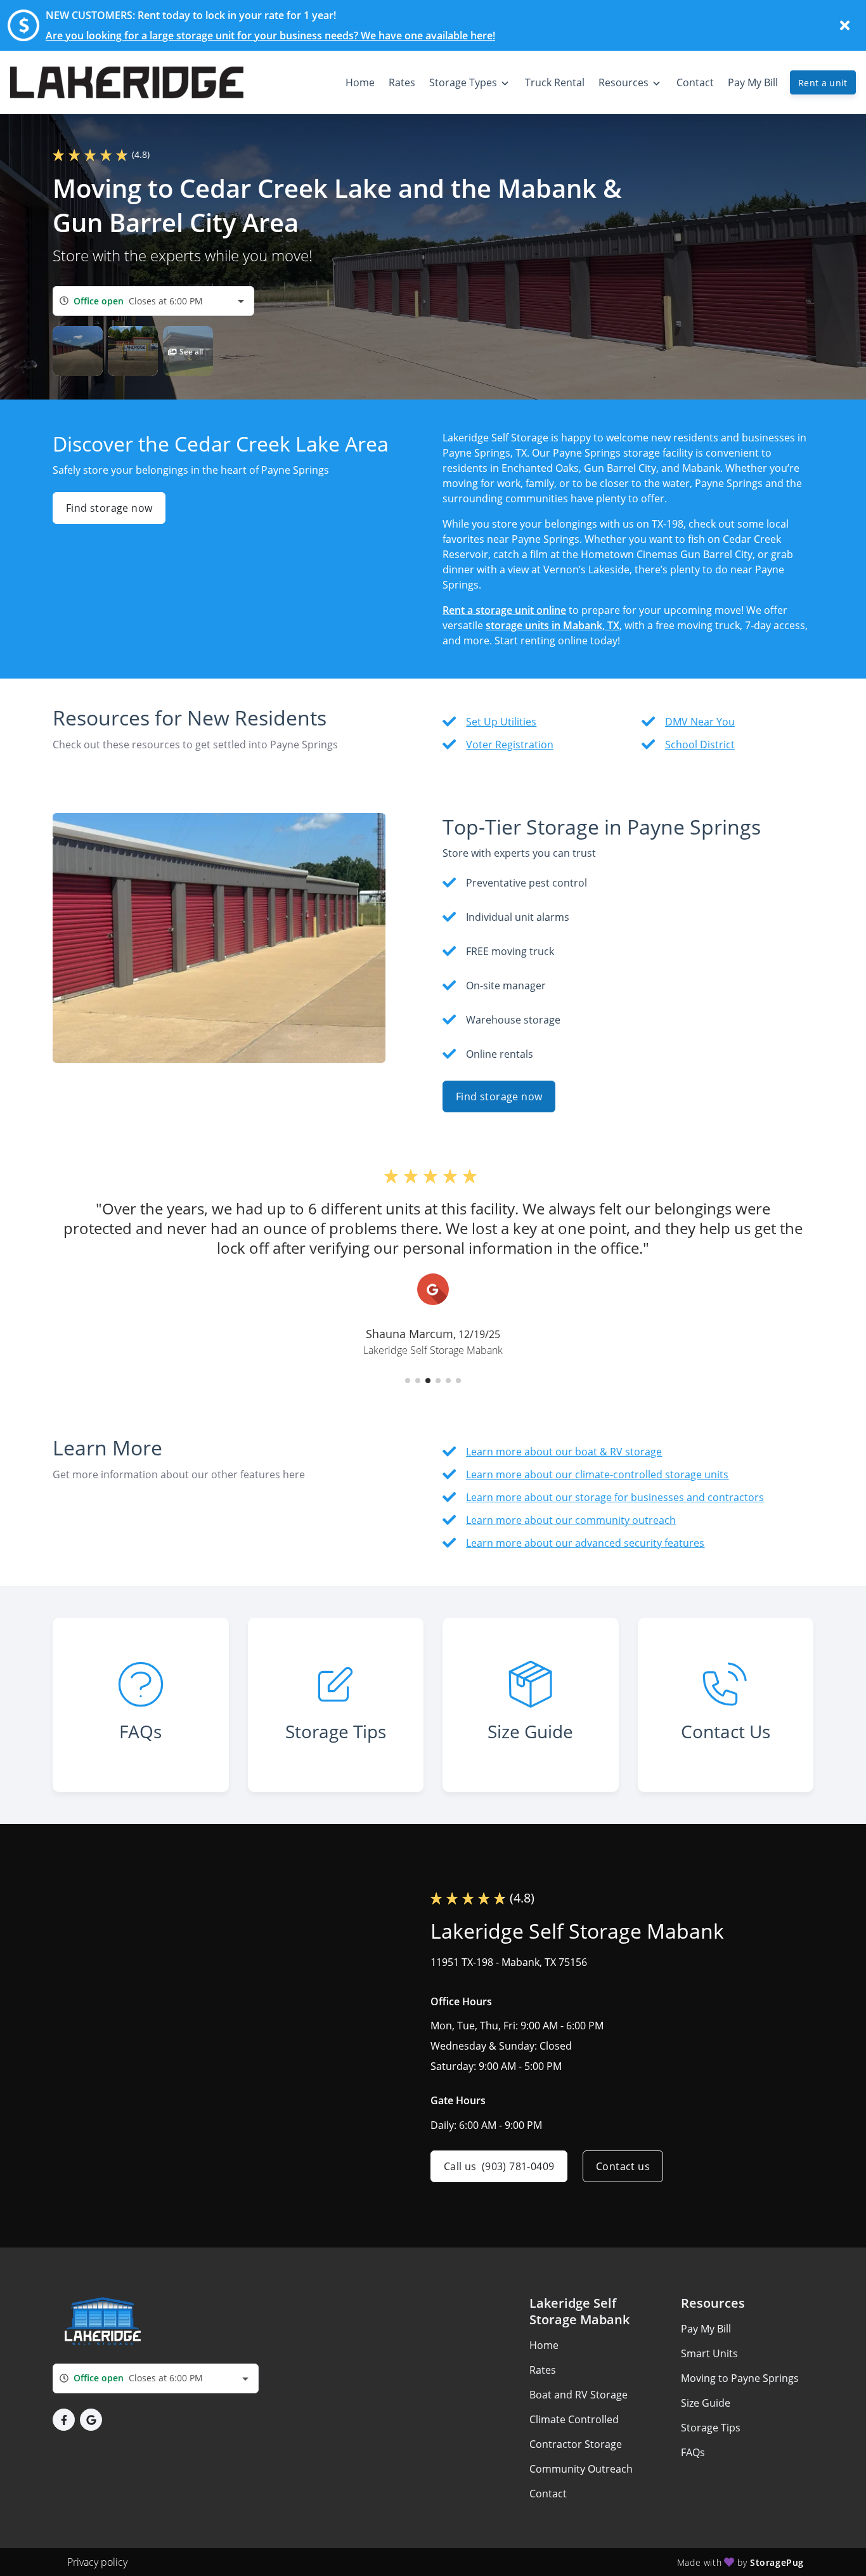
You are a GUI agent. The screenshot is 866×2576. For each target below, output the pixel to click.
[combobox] (153, 301)
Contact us (623, 2166)
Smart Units (709, 2353)
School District (700, 745)
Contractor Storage (576, 2444)
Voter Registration (510, 745)
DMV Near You (700, 722)
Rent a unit (823, 83)
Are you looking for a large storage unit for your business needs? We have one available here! (270, 36)
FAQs (693, 2452)
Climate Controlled (574, 2419)
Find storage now (109, 508)
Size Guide (706, 2403)
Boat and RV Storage (578, 2395)
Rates (543, 2370)
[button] (78, 351)
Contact (548, 2494)
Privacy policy (97, 2562)
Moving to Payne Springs (740, 2378)
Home (544, 2345)
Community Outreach (581, 2469)
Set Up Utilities (501, 722)
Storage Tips (711, 2428)
